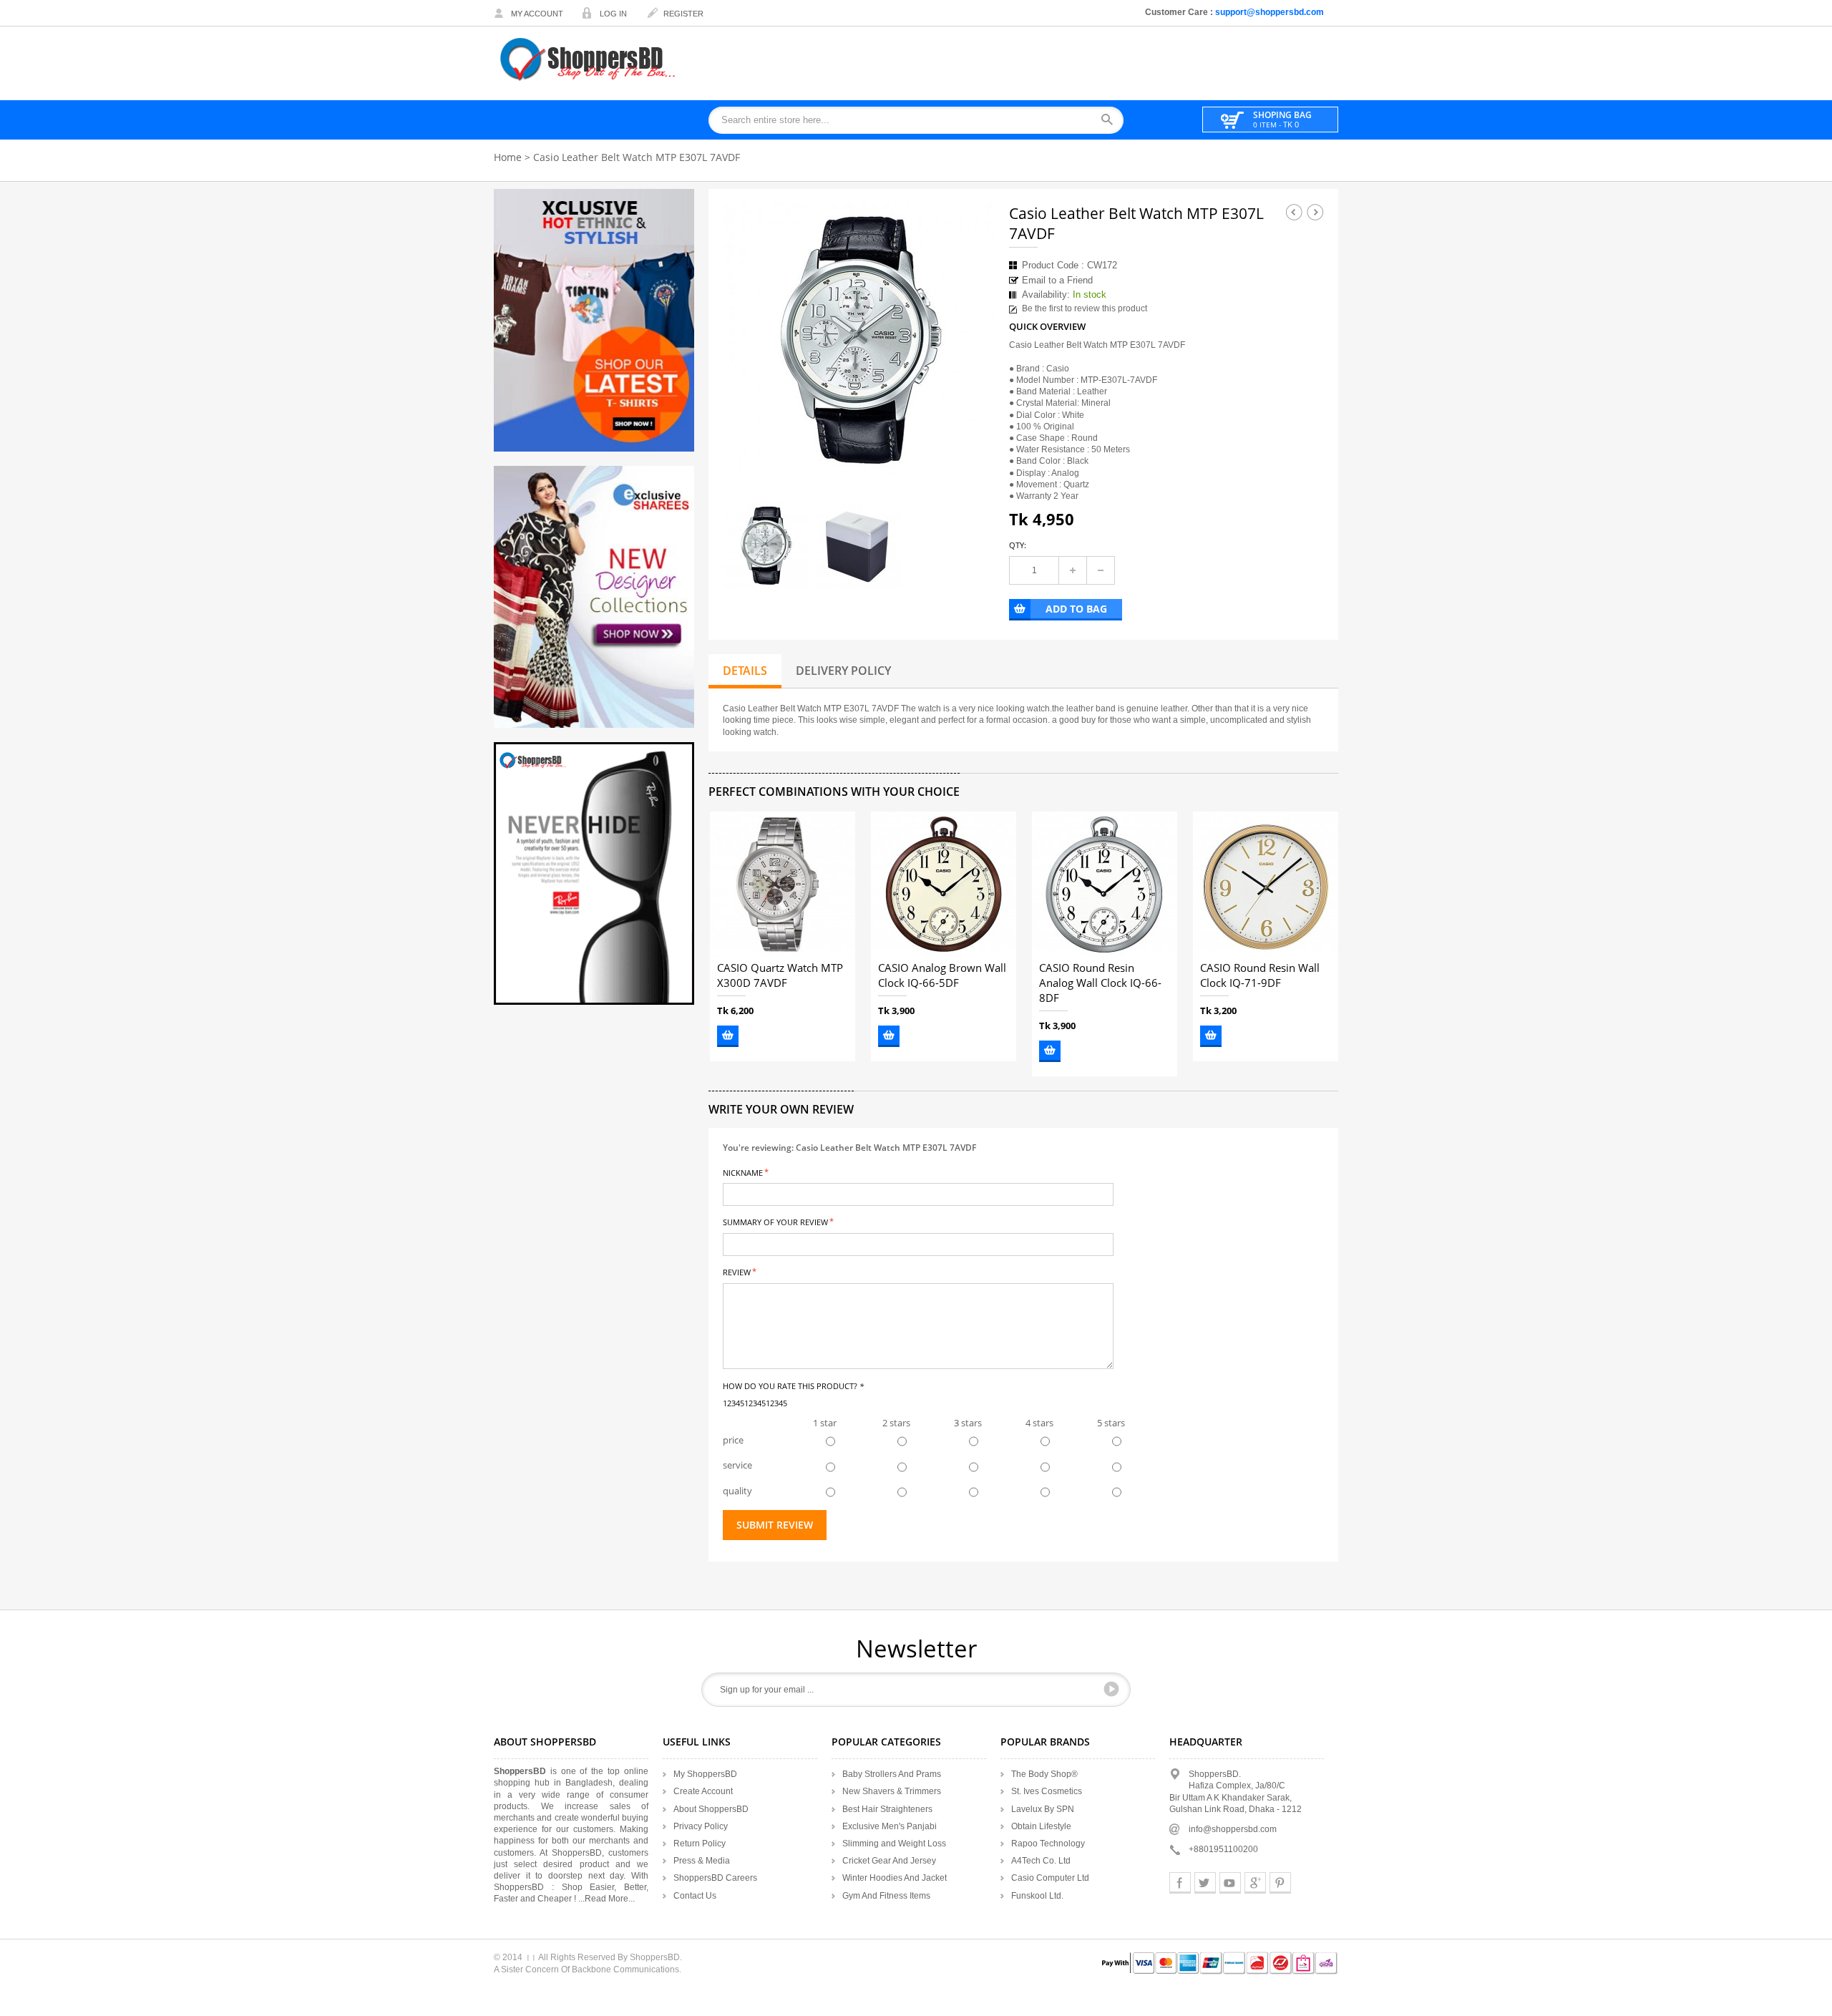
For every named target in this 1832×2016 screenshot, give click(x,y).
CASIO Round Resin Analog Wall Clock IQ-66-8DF (1100, 983)
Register (683, 14)
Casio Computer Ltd (1050, 1878)
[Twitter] (1205, 1883)
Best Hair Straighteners (887, 1809)
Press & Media (702, 1861)
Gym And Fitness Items (886, 1896)
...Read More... (606, 1899)
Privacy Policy (701, 1826)
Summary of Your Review (775, 1221)
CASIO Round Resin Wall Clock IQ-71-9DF (1260, 976)
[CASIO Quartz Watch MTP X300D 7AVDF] (783, 884)
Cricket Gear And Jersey (889, 1861)
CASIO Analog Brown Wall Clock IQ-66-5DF (942, 976)
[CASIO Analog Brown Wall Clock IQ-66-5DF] (944, 884)
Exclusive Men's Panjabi (890, 1826)
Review (737, 1271)
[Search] (1112, 121)
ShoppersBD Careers (715, 1878)
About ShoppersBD (711, 1809)
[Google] (1255, 1883)
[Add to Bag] (728, 1036)
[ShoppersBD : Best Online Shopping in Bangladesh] (589, 59)
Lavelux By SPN (1043, 1809)
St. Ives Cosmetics (1047, 1791)
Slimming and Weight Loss (894, 1844)
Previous (1294, 212)
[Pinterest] (1280, 1883)
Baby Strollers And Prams (892, 1774)
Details (745, 671)
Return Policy (700, 1844)
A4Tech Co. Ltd (1041, 1861)
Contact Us (695, 1896)
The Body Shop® (1044, 1774)
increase (1073, 570)
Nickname (743, 1172)
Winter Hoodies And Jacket (895, 1878)
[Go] (1111, 1689)
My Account (537, 14)
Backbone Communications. (627, 1969)
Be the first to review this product (1085, 308)
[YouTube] (1230, 1883)
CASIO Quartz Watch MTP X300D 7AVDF (780, 976)
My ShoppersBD (705, 1774)
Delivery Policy (843, 671)
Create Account (703, 1791)
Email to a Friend (1057, 280)
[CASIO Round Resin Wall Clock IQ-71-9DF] (1266, 884)
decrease (1101, 570)
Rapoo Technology (1048, 1844)
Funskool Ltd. (1037, 1896)
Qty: (1018, 545)
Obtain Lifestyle (1041, 1826)
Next (1315, 212)
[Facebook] (1180, 1883)
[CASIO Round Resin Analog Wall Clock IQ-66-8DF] (1105, 884)
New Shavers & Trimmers (892, 1791)
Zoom (971, 452)
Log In (613, 14)
